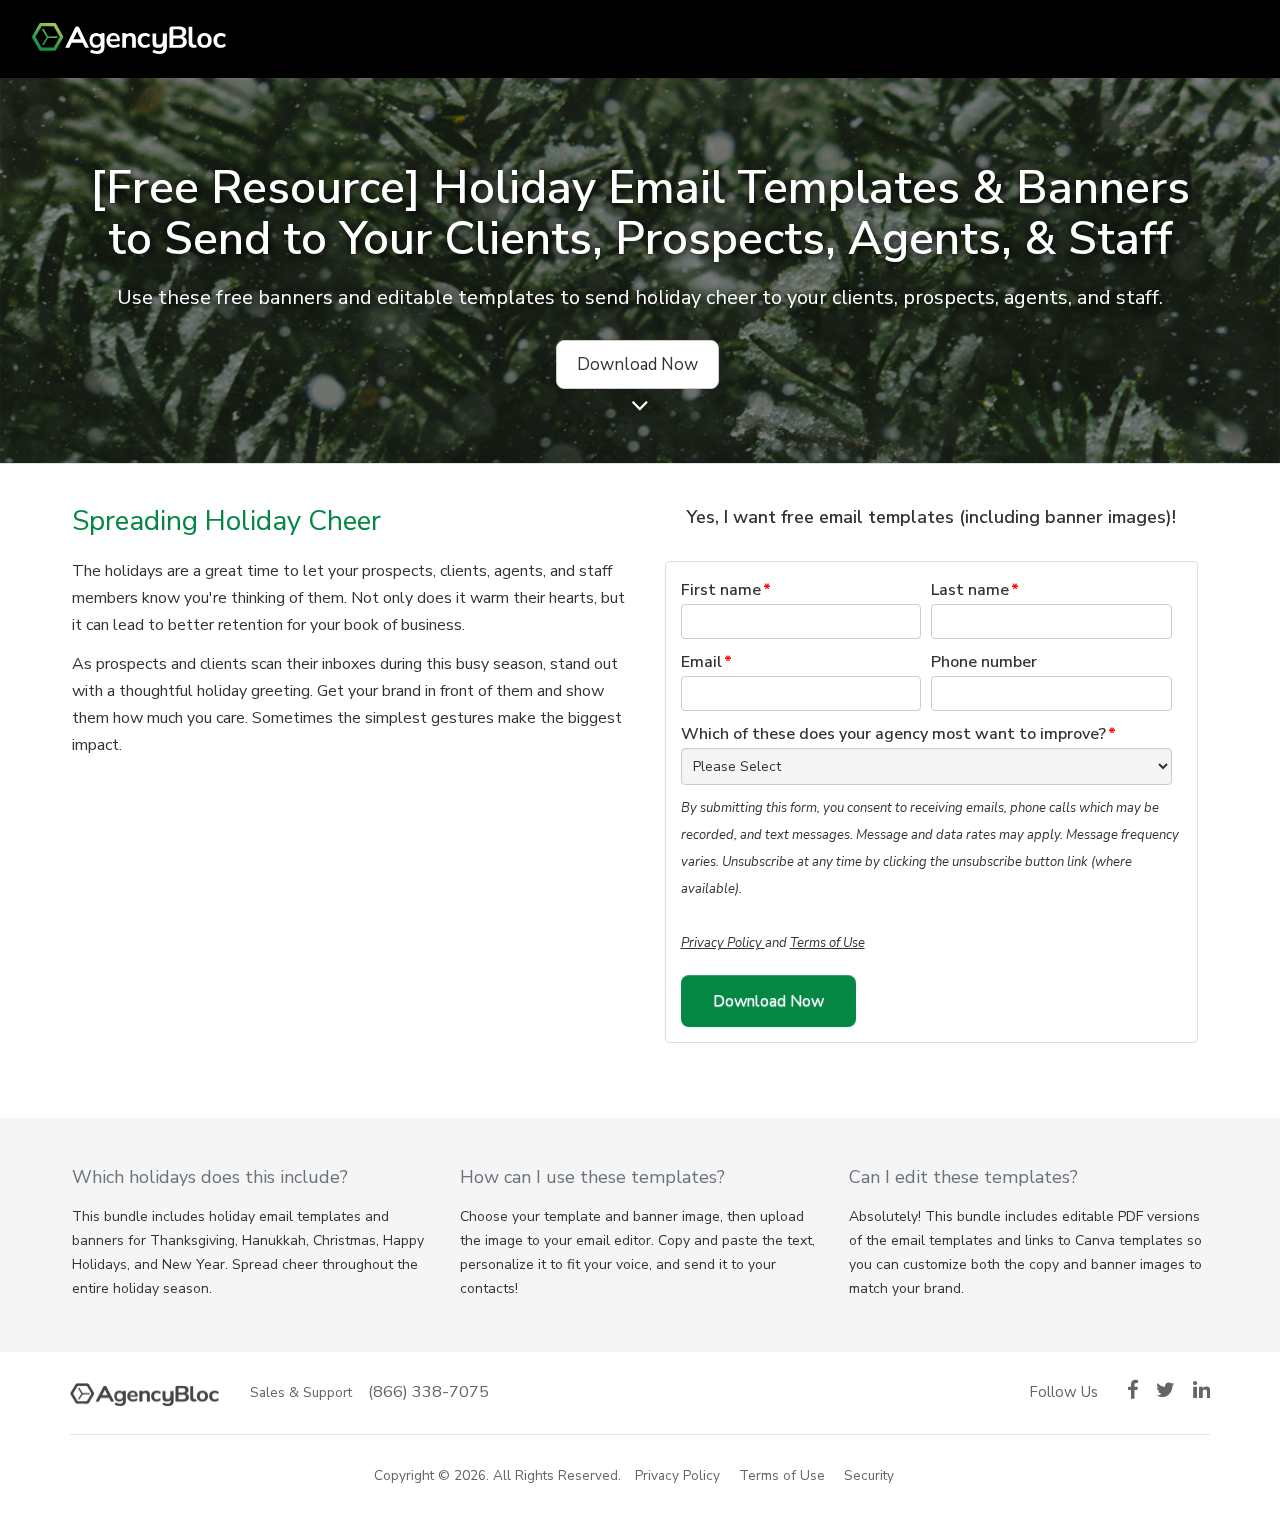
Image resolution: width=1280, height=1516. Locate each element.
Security (869, 1475)
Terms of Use (827, 943)
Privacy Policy (723, 943)
